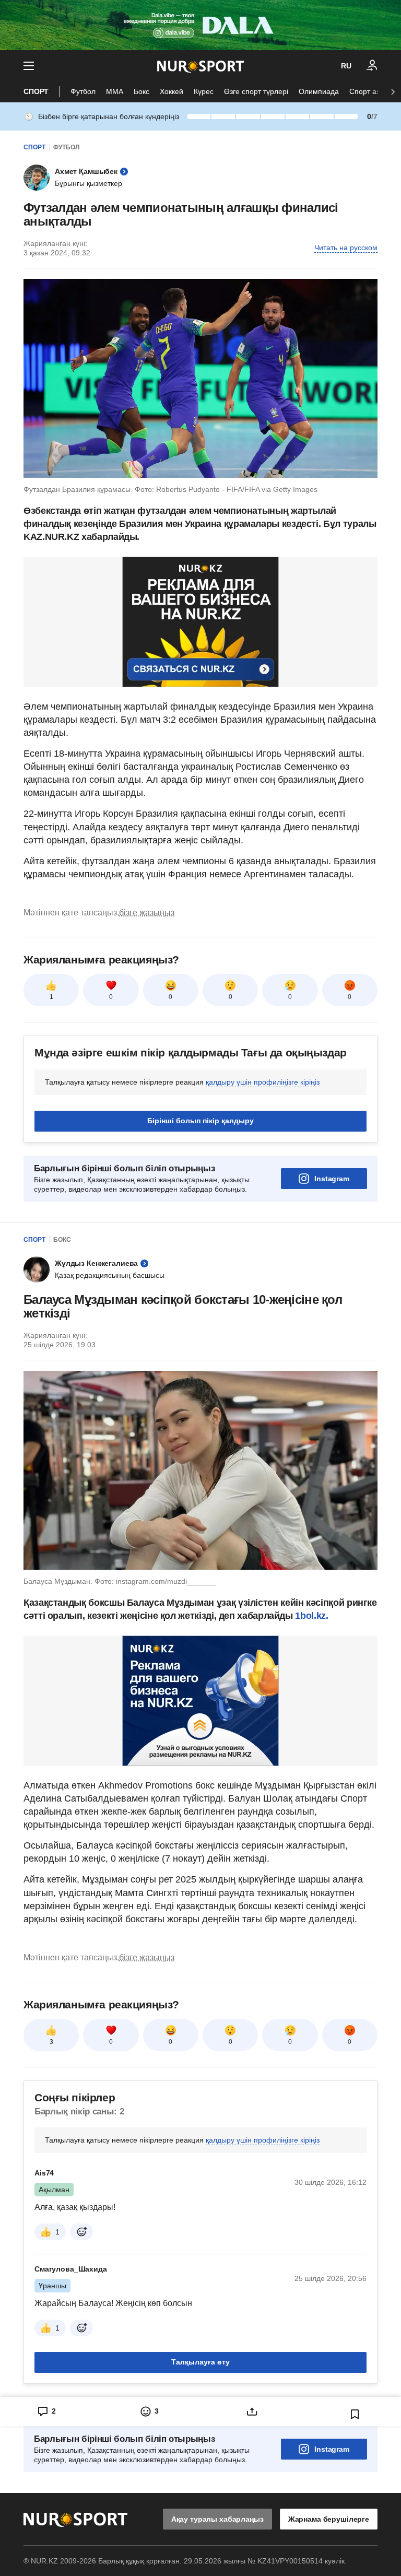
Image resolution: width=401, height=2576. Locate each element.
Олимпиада (319, 91)
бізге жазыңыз (147, 913)
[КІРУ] (372, 66)
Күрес (204, 91)
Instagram (332, 1179)
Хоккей (172, 91)
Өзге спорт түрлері (256, 91)
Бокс (141, 91)
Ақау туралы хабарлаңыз (217, 2519)
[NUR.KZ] (200, 66)
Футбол (83, 91)
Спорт (36, 91)
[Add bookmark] (355, 2414)
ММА (115, 91)
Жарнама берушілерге (329, 2519)
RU (346, 66)
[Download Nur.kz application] (200, 25)
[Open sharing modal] (252, 2412)
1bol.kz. (311, 1616)
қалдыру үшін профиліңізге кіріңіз (263, 1082)
